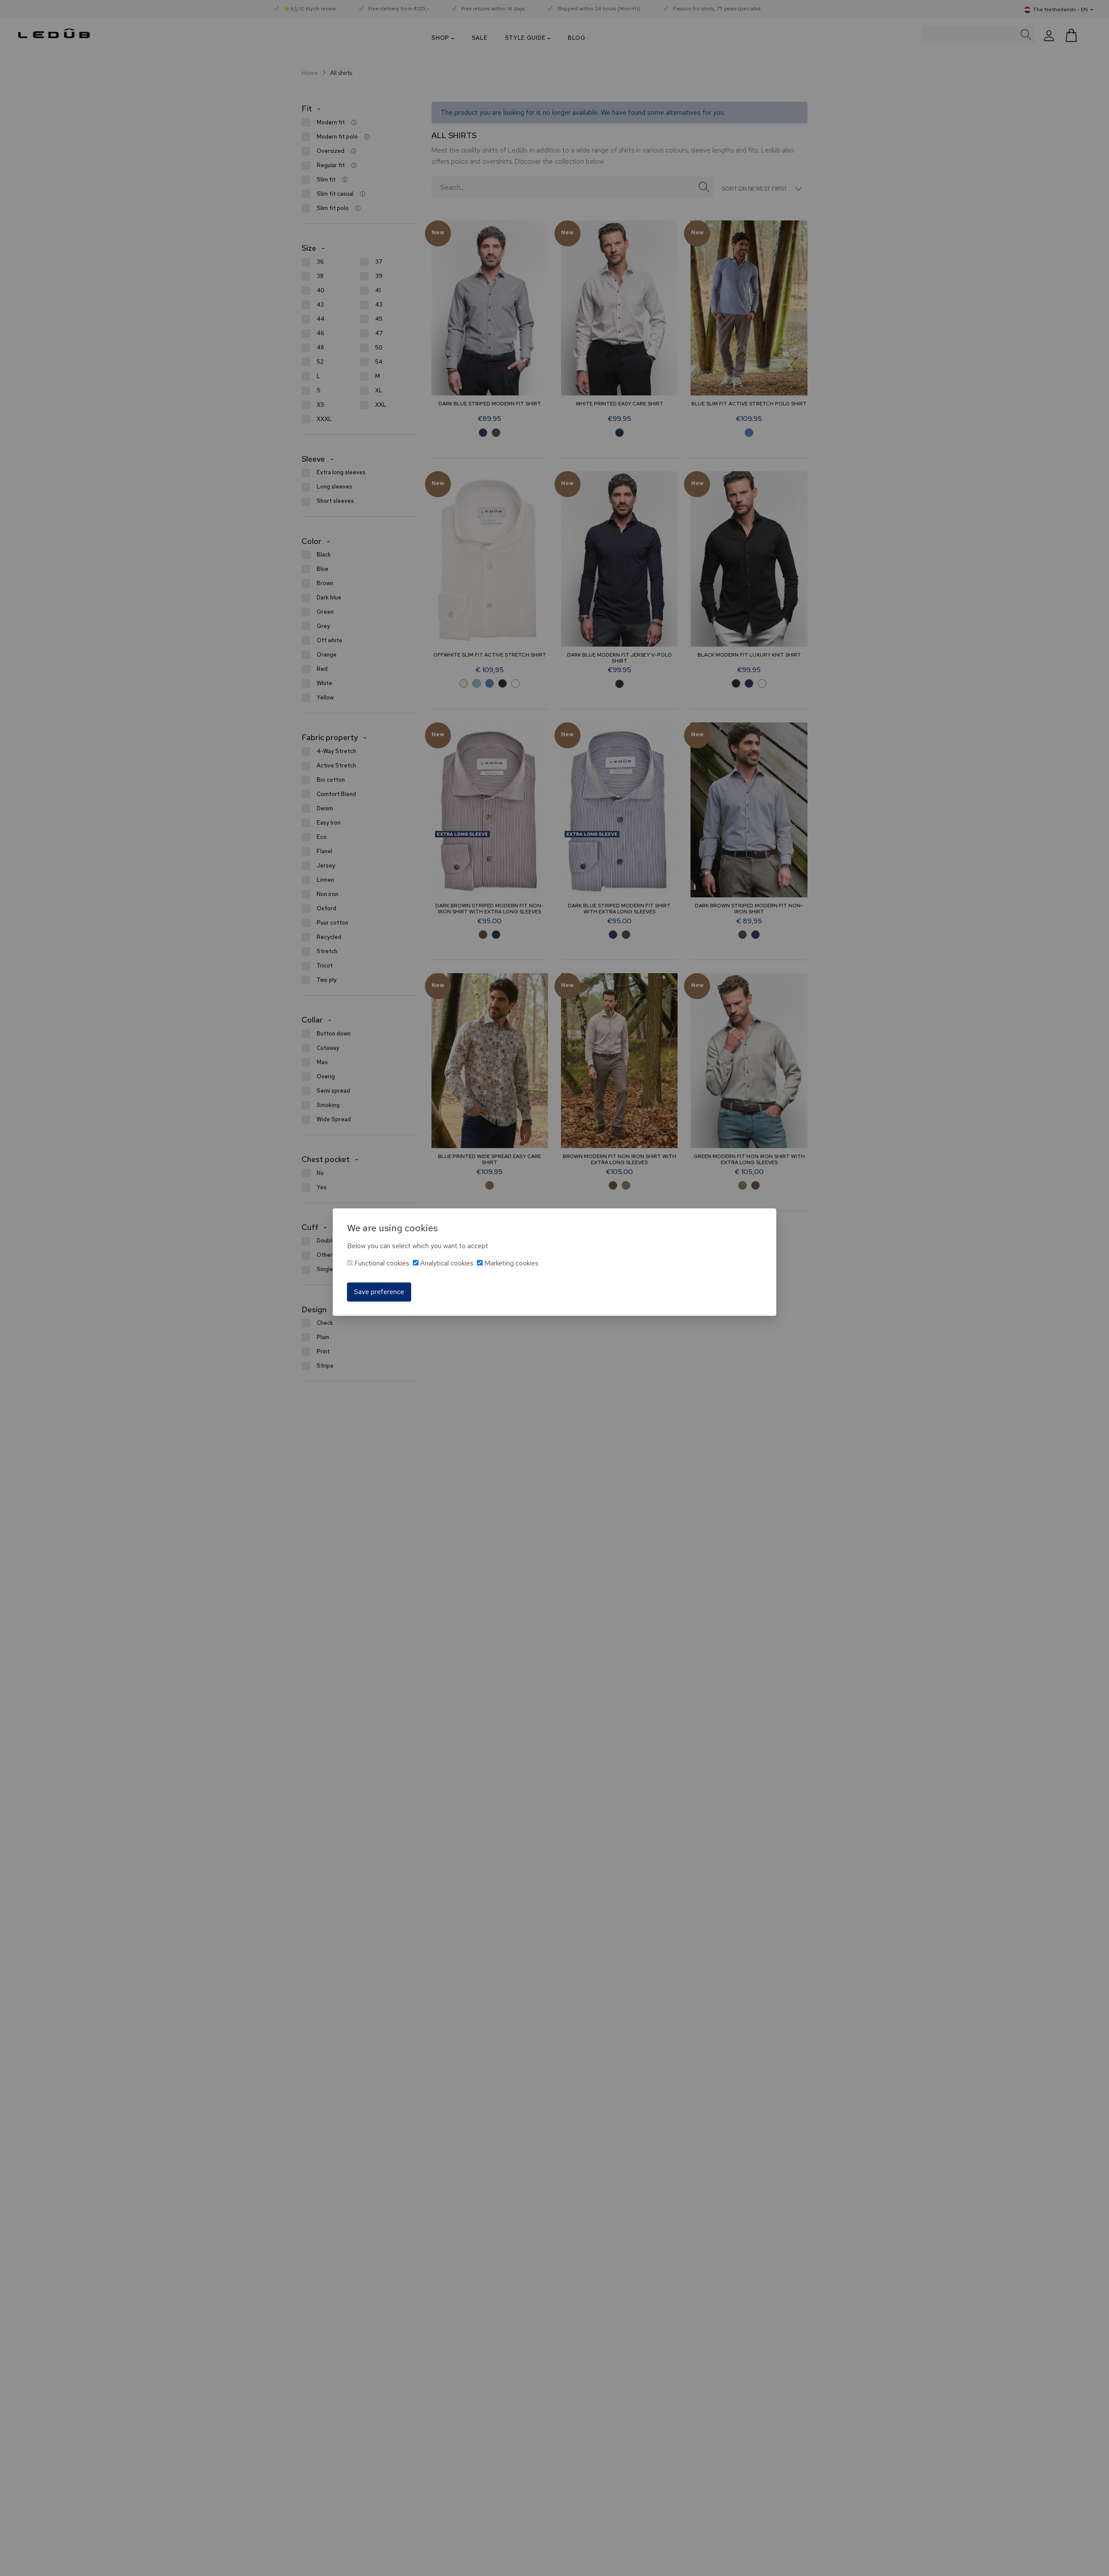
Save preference (379, 1292)
